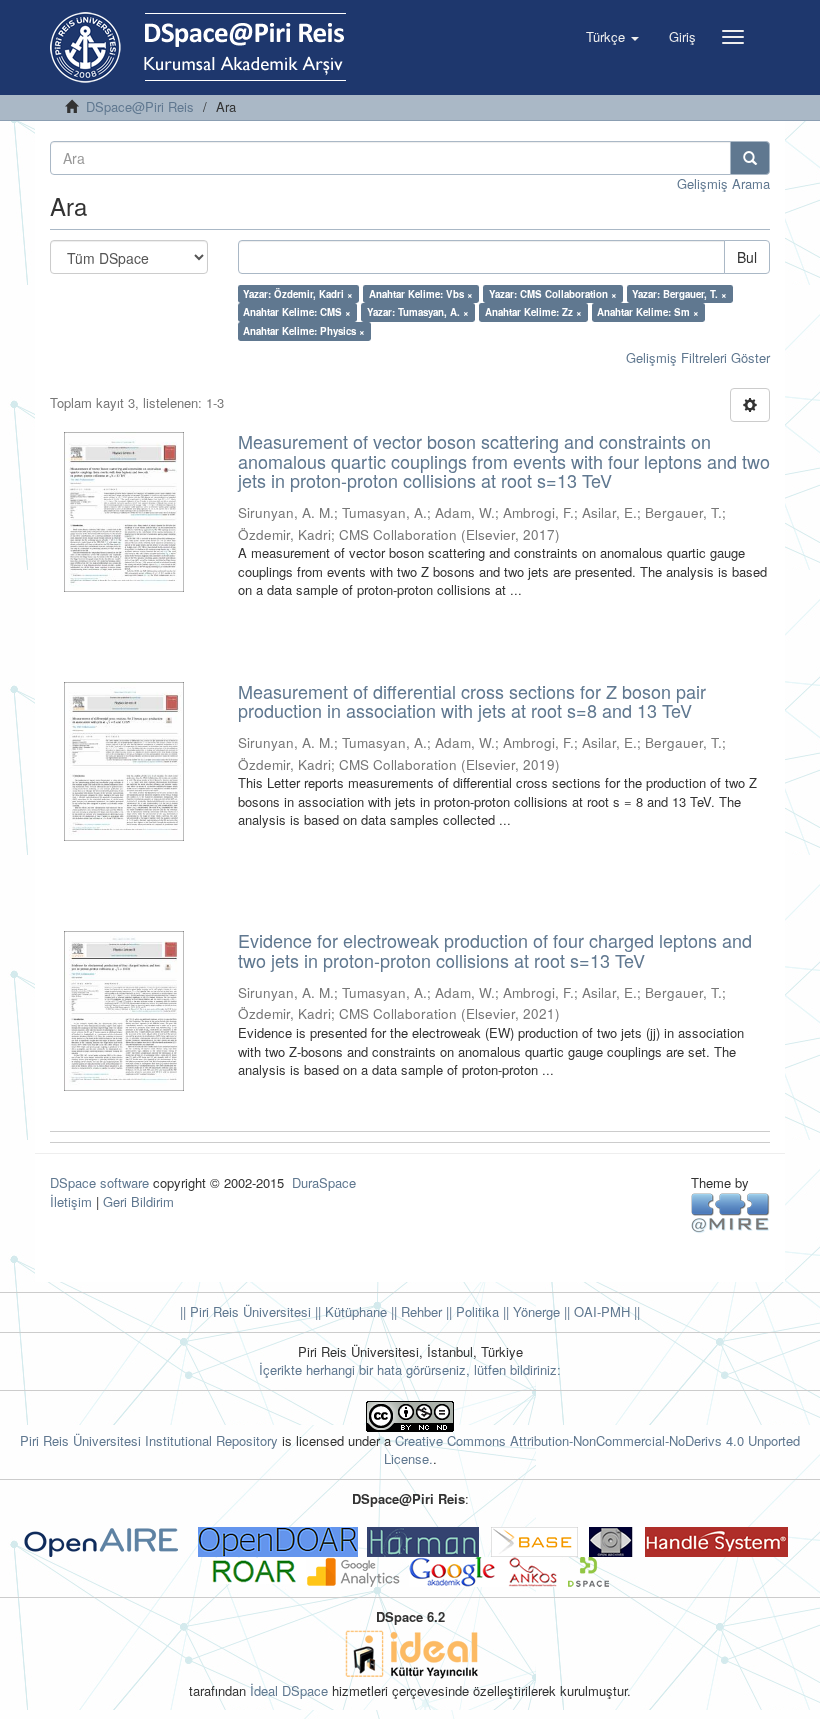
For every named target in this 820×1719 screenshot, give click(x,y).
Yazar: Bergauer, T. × (679, 294)
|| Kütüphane (349, 1311)
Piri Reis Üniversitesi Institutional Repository (149, 1440)
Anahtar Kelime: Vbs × (421, 294)
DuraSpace (324, 1182)
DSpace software (99, 1182)
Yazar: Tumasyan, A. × (418, 312)
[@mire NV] (730, 1211)
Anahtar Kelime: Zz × (533, 312)
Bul (747, 257)
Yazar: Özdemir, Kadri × (298, 294)
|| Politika (470, 1311)
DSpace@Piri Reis (140, 106)
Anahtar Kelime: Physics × (304, 331)
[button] (612, 37)
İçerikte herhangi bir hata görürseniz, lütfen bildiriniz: (410, 1369)
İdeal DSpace (289, 1690)
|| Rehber (414, 1311)
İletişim (71, 1201)
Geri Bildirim (138, 1201)
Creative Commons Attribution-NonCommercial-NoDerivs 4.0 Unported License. (592, 1450)
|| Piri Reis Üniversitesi (245, 1311)
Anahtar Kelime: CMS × (297, 312)
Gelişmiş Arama (723, 183)
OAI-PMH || (605, 1311)
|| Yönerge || (534, 1311)
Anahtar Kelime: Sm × (648, 312)
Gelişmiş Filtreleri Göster (698, 357)
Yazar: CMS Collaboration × (553, 294)
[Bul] (750, 158)
